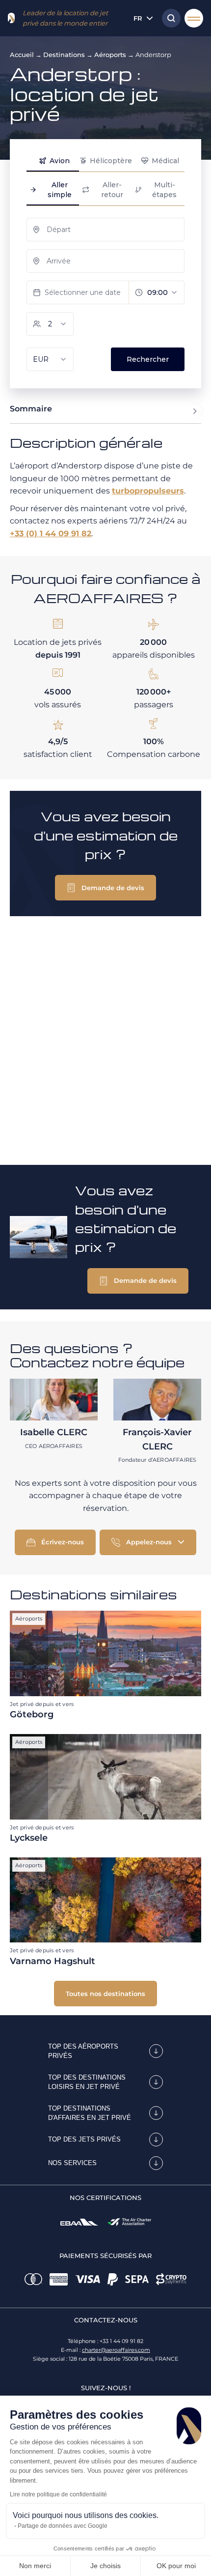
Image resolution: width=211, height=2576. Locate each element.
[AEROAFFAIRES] (11, 18)
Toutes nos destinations (105, 1994)
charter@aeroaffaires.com (116, 2350)
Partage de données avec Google (63, 2526)
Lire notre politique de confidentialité (58, 2494)
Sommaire (31, 409)
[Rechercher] (169, 18)
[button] (105, 888)
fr (138, 18)
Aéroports (110, 55)
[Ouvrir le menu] (194, 18)
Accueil (22, 55)
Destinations (64, 55)
